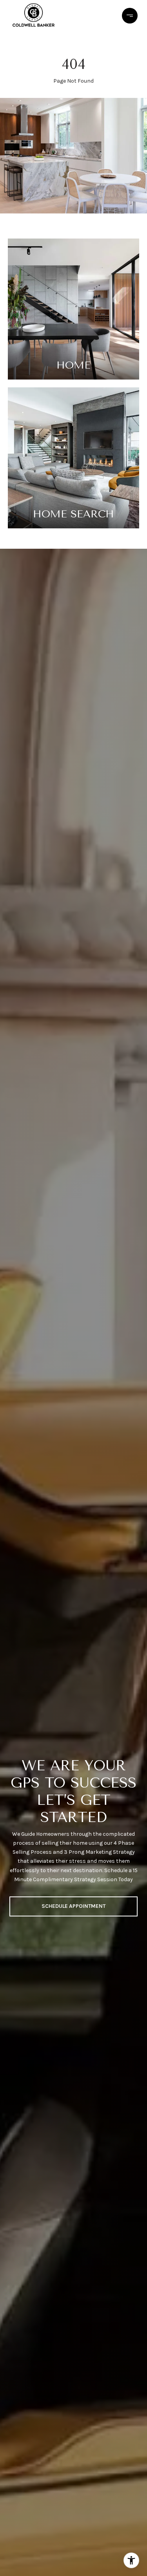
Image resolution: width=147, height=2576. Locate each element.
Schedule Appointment (73, 1906)
